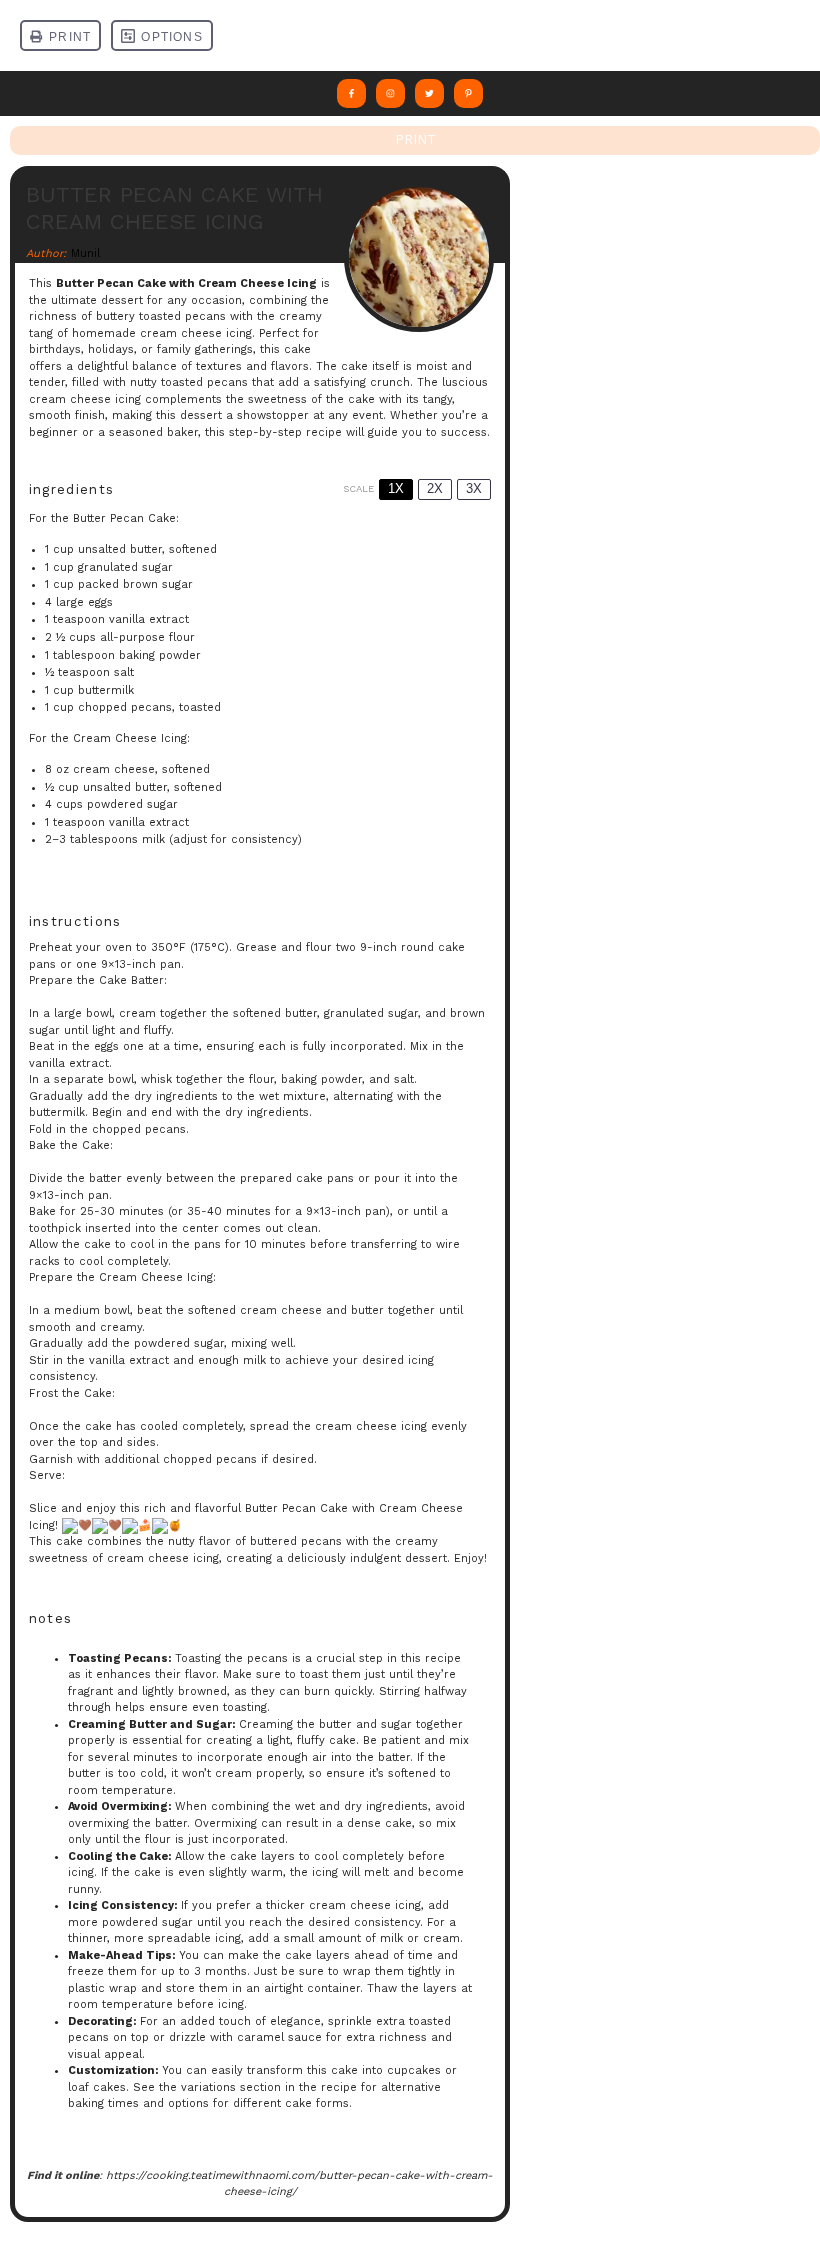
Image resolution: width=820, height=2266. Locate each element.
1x (396, 488)
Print (415, 139)
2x (435, 488)
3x (474, 488)
